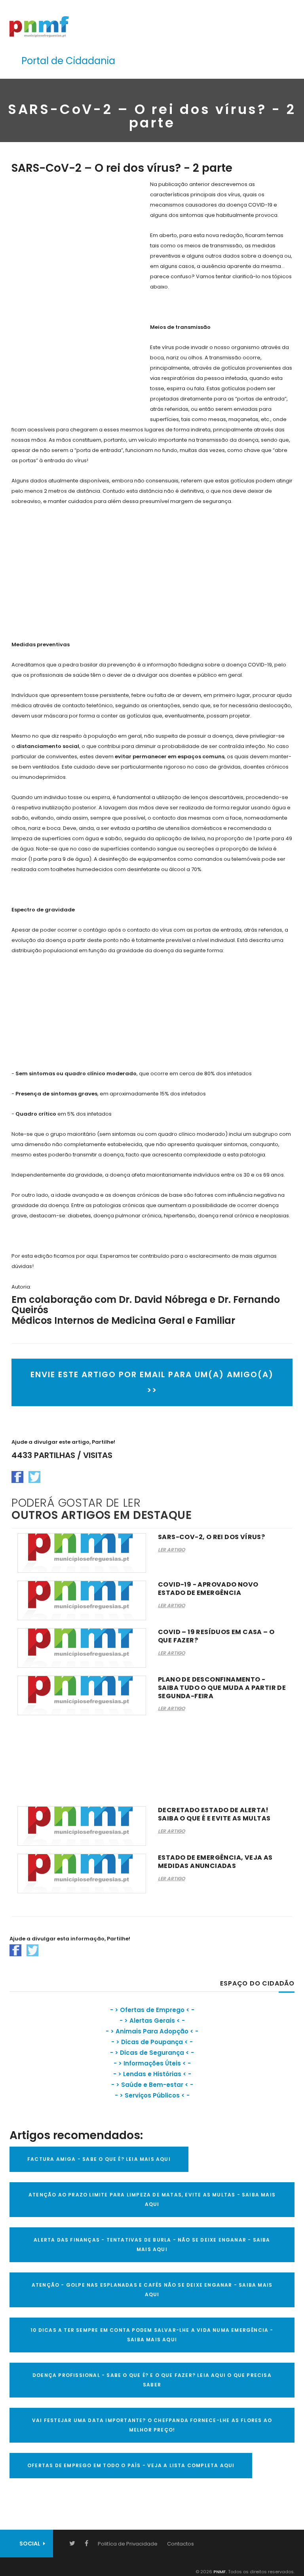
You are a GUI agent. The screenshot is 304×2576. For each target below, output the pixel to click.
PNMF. (219, 2572)
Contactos (180, 2544)
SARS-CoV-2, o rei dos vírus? (211, 1537)
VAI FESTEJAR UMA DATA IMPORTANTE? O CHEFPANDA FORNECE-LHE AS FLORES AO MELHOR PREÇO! (152, 2425)
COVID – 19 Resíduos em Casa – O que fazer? (216, 1636)
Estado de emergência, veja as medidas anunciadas (215, 1862)
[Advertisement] (71, 298)
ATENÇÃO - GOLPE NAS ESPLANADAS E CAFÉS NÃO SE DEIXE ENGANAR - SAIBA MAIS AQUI (152, 2290)
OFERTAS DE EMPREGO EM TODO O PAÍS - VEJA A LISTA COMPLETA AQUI (131, 2465)
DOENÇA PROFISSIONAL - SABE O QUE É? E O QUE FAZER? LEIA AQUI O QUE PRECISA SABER (152, 2380)
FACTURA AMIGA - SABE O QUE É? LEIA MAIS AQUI (99, 2159)
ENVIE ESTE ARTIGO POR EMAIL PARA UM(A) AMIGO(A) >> (152, 1382)
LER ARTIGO (171, 1550)
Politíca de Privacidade (128, 2544)
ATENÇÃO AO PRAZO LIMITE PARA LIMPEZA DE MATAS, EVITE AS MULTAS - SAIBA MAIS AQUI (152, 2199)
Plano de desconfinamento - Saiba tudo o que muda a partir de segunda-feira (222, 1688)
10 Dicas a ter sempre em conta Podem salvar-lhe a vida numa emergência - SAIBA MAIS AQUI (152, 2335)
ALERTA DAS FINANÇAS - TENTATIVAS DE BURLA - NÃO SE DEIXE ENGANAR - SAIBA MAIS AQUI (152, 2245)
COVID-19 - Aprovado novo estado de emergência (208, 1589)
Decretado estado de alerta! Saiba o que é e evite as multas (214, 1814)
